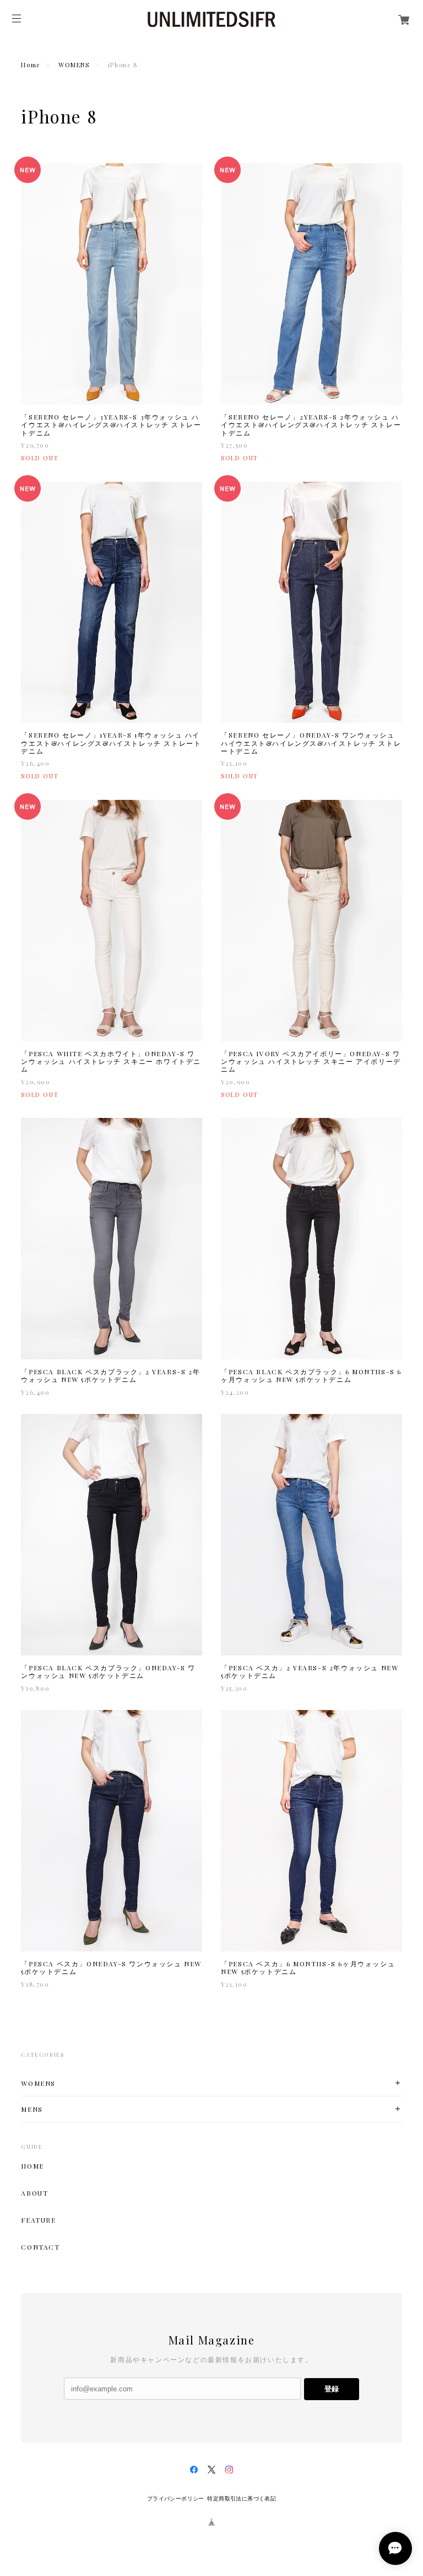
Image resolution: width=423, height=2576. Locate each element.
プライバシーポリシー (176, 2499)
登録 (332, 2389)
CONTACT (40, 2247)
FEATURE (38, 2220)
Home (30, 65)
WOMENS (74, 65)
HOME (32, 2166)
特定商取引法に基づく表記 (242, 2499)
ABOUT (34, 2193)
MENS (32, 2109)
